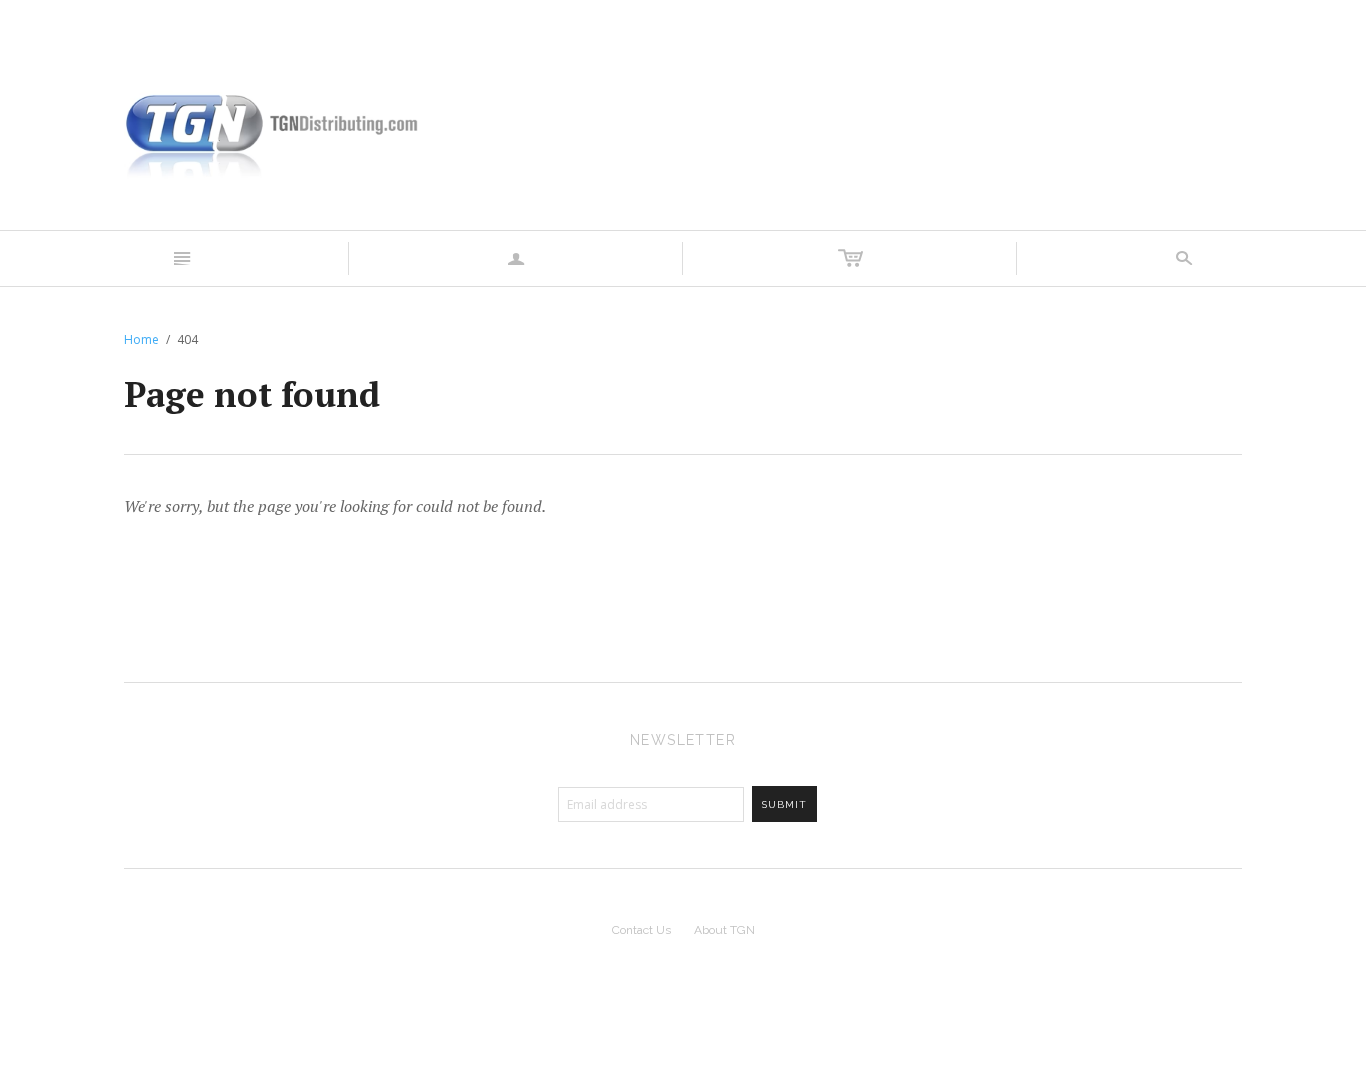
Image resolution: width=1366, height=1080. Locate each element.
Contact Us (641, 930)
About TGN (724, 930)
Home (141, 339)
